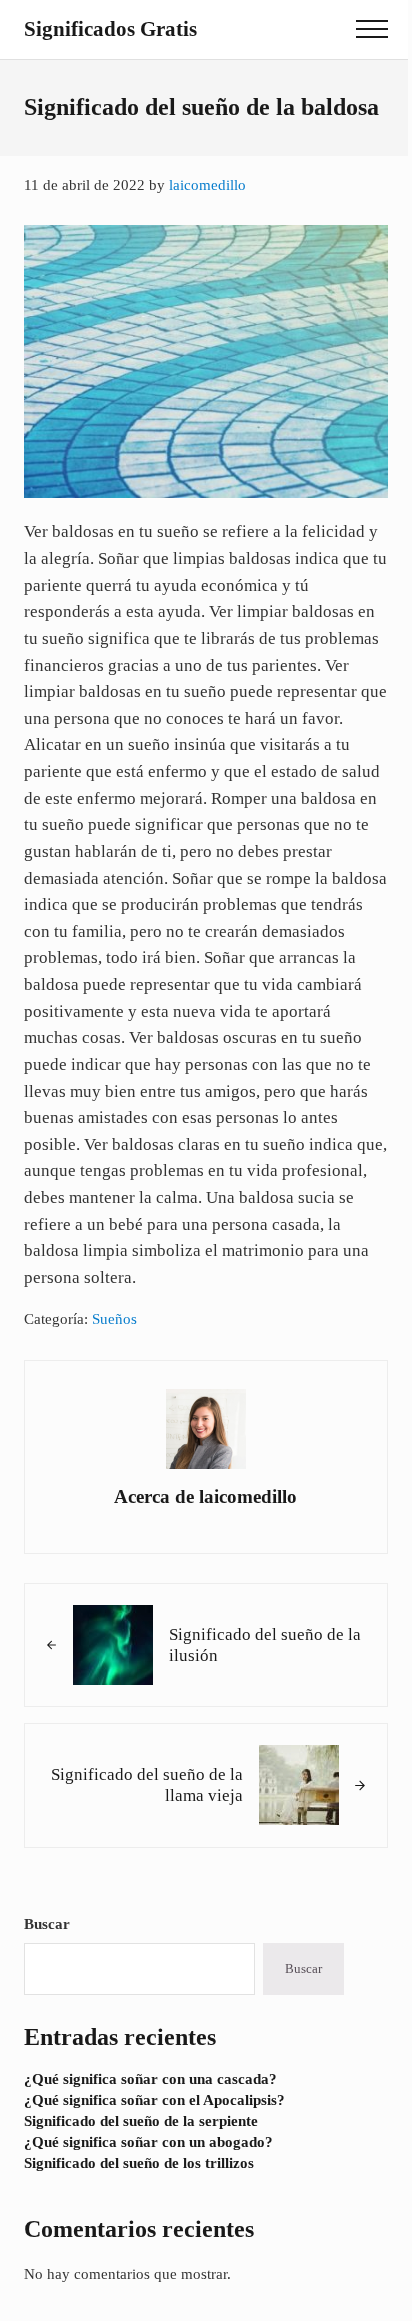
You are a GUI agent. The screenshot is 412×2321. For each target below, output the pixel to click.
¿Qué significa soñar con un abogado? (148, 2142)
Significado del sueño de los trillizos (139, 2163)
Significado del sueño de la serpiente (141, 2121)
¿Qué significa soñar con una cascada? (150, 2079)
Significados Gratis (110, 29)
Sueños (114, 1319)
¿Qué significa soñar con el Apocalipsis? (154, 2100)
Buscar (47, 1924)
